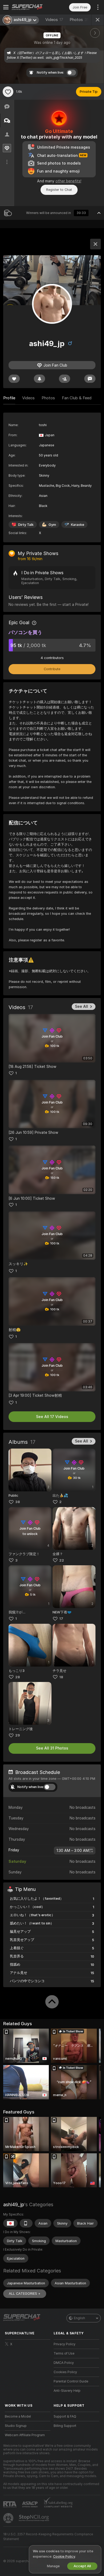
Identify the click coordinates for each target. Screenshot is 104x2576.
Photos (79, 20)
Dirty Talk (26, 525)
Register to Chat (59, 190)
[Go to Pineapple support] (9, 2518)
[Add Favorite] (8, 92)
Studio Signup (16, 2426)
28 (18, 1677)
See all (81, 1006)
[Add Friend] (65, 379)
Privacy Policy (65, 2344)
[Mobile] (26, 2223)
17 (61, 1619)
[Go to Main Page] (32, 7)
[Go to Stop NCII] (34, 2518)
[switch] (50, 1787)
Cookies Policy (65, 2372)
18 (61, 1677)
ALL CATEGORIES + (25, 2294)
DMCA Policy (64, 2363)
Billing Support (65, 2426)
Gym (52, 525)
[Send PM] (90, 379)
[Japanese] (10, 2223)
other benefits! (68, 181)
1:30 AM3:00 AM (73, 1851)
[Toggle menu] (6, 7)
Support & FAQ (65, 2416)
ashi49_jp (14, 2204)
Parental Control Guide (71, 2381)
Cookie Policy (64, 2556)
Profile (9, 398)
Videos (54, 20)
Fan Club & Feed (77, 398)
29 (18, 1735)
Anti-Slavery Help (67, 2391)
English (79, 2318)
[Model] (95, 244)
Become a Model (18, 2416)
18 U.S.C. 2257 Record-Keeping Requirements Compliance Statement (48, 2537)
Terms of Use (64, 2353)
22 (62, 1560)
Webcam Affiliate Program (25, 2435)
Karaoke (78, 525)
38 (18, 1502)
